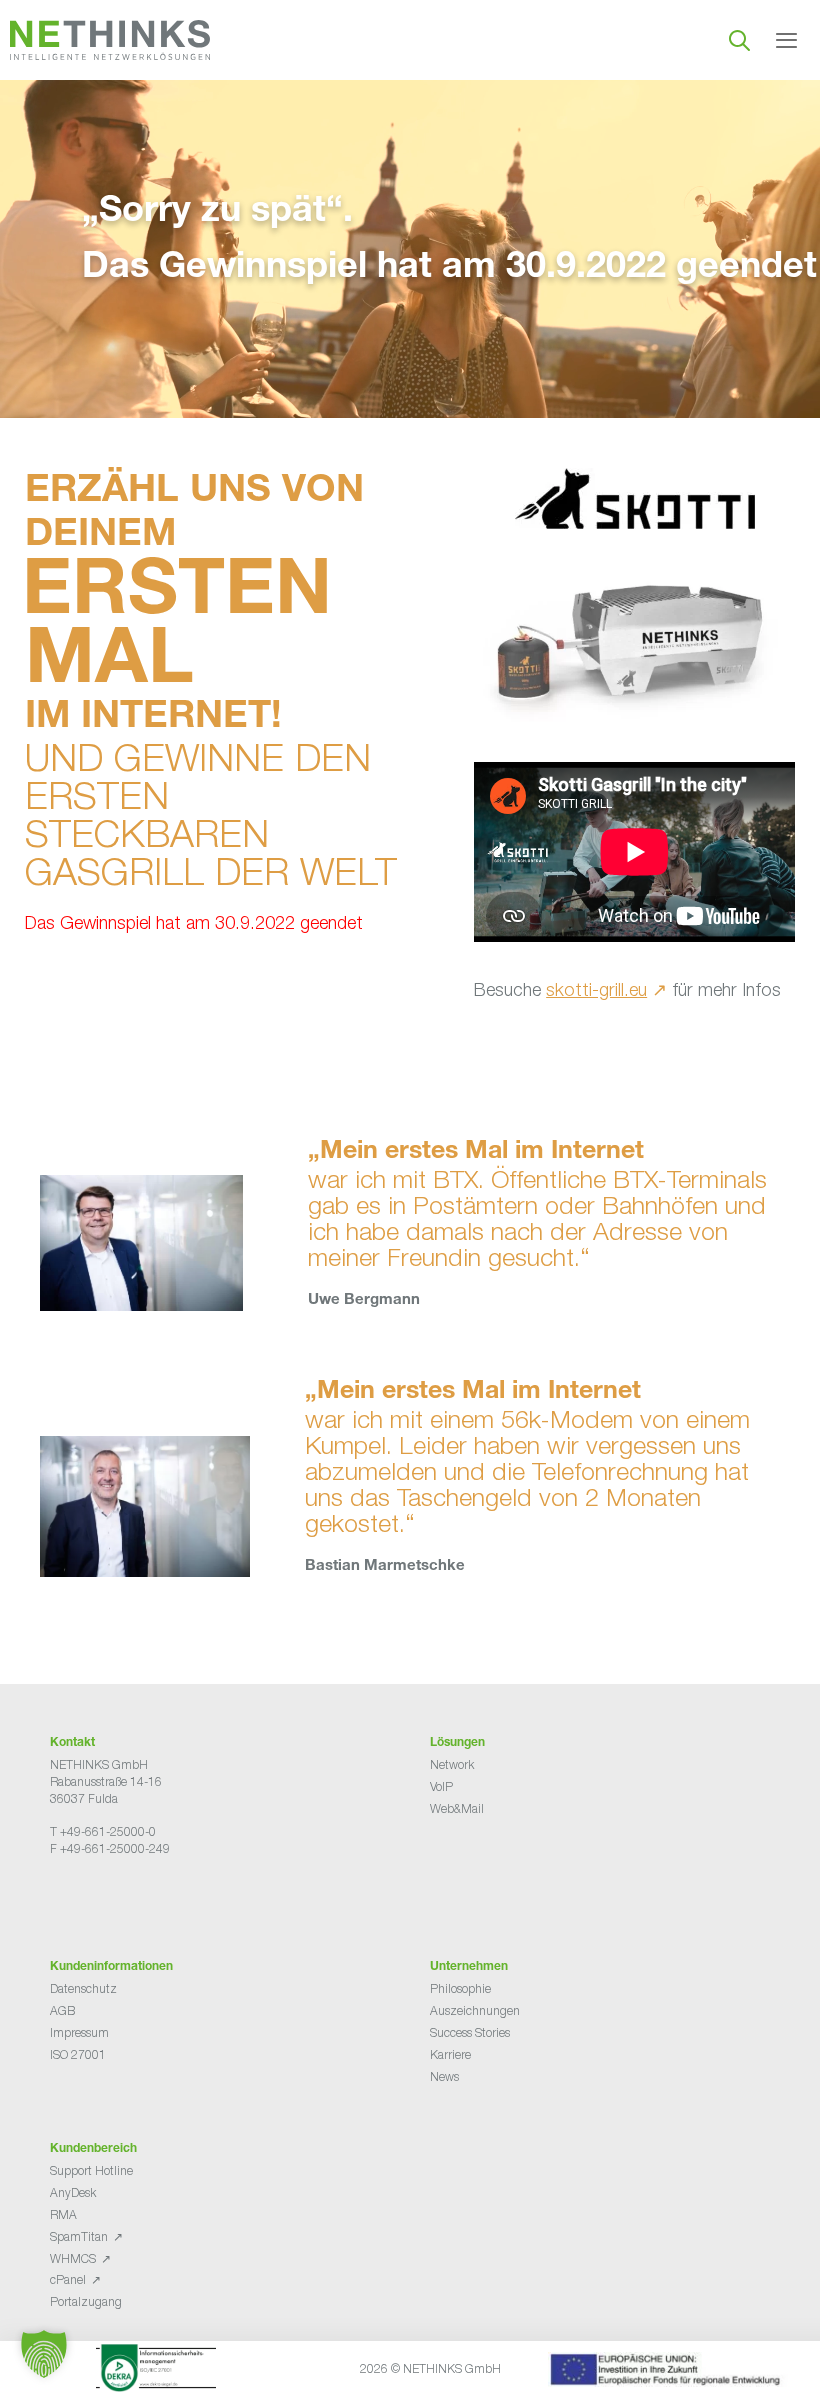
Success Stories (470, 2032)
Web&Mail (457, 1808)
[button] (44, 2354)
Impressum (79, 2032)
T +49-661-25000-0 (103, 1831)
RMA (63, 2214)
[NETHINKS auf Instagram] (122, 1899)
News (444, 2076)
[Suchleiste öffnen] (739, 40)
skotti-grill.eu (596, 989)
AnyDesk (73, 2192)
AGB (62, 2010)
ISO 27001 (78, 2054)
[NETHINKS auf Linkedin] (106, 1899)
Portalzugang (86, 2301)
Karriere (450, 2054)
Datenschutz (83, 1988)
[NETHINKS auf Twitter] (74, 1899)
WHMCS (73, 2258)
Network (452, 1764)
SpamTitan (79, 2236)
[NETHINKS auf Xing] (90, 1899)
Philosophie (460, 1988)
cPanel (68, 2279)
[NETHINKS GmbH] (110, 40)
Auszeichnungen (475, 2010)
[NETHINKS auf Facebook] (58, 1899)
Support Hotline (91, 2170)
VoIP (441, 1786)
